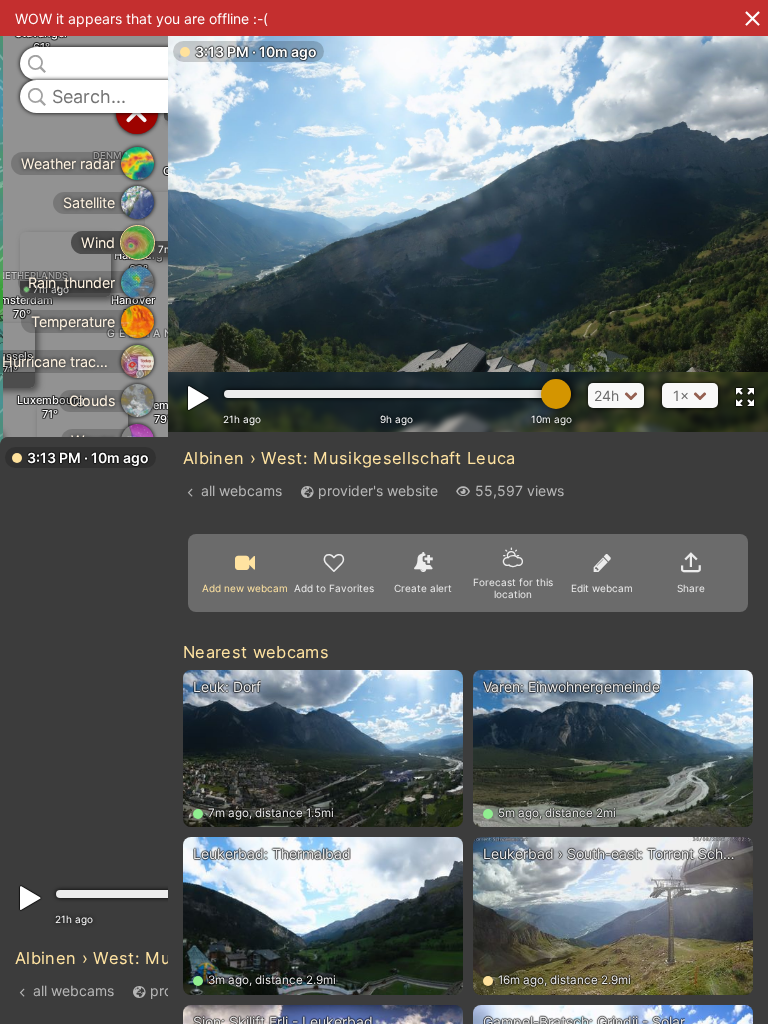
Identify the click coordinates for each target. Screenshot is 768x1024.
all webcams (73, 990)
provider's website (378, 490)
